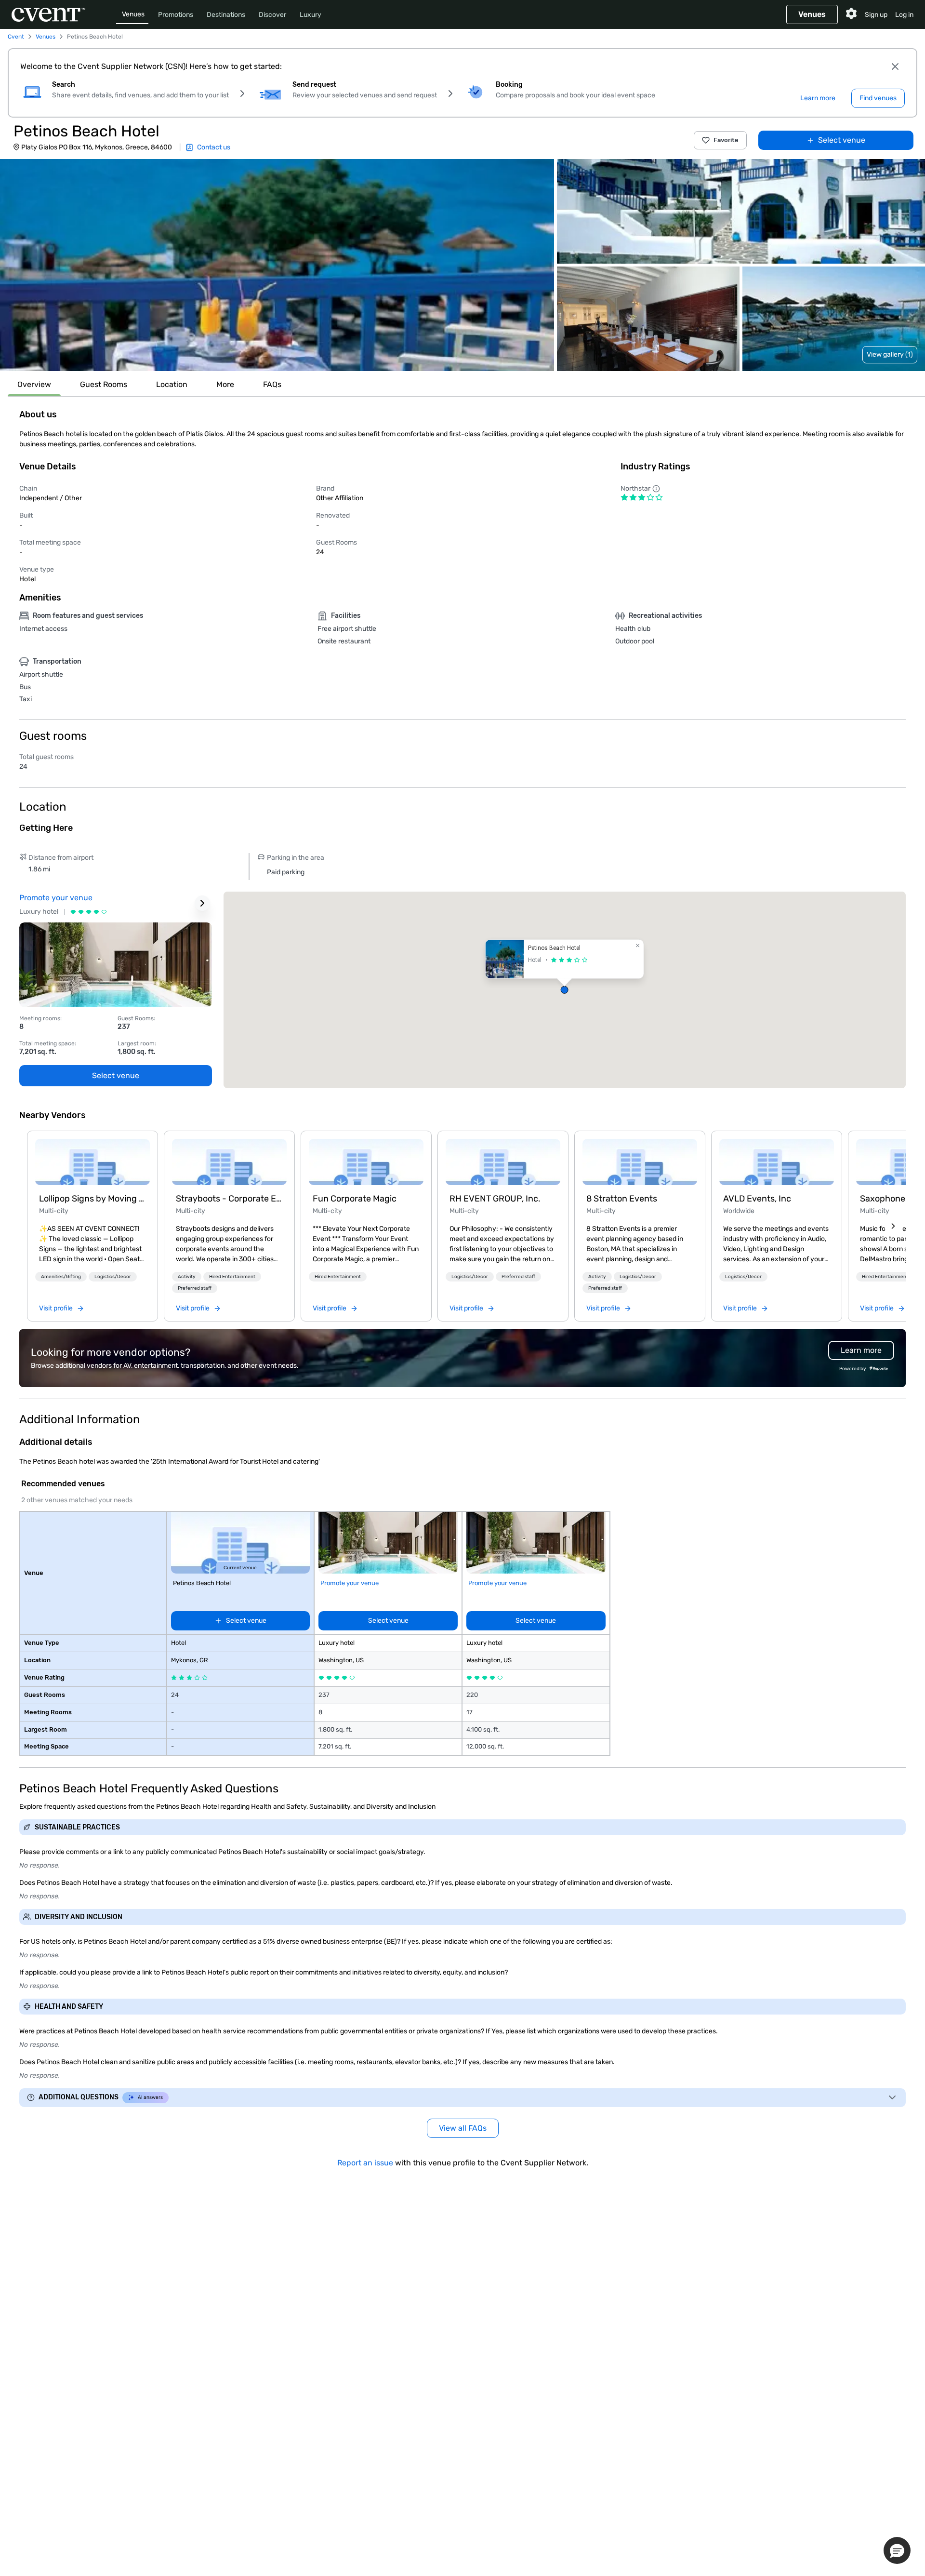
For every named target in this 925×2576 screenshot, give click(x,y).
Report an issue (365, 2163)
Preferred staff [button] (195, 1288)
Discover (272, 15)
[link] (92, 1162)
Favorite (726, 140)
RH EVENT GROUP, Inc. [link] (495, 1199)
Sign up (876, 15)
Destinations (226, 15)
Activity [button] (187, 1277)
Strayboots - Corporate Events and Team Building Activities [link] (229, 1199)
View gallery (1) (890, 354)
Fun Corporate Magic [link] (355, 1199)
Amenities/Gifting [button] (61, 1277)
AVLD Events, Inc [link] (757, 1199)
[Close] (895, 67)
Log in (904, 15)
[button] (277, 265)
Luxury (311, 15)
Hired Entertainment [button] (232, 1277)
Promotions (176, 15)
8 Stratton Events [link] (622, 1199)
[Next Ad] (202, 903)
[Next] (893, 1226)
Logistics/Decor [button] (113, 1277)
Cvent (16, 37)
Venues (133, 14)
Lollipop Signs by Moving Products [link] (92, 1199)
